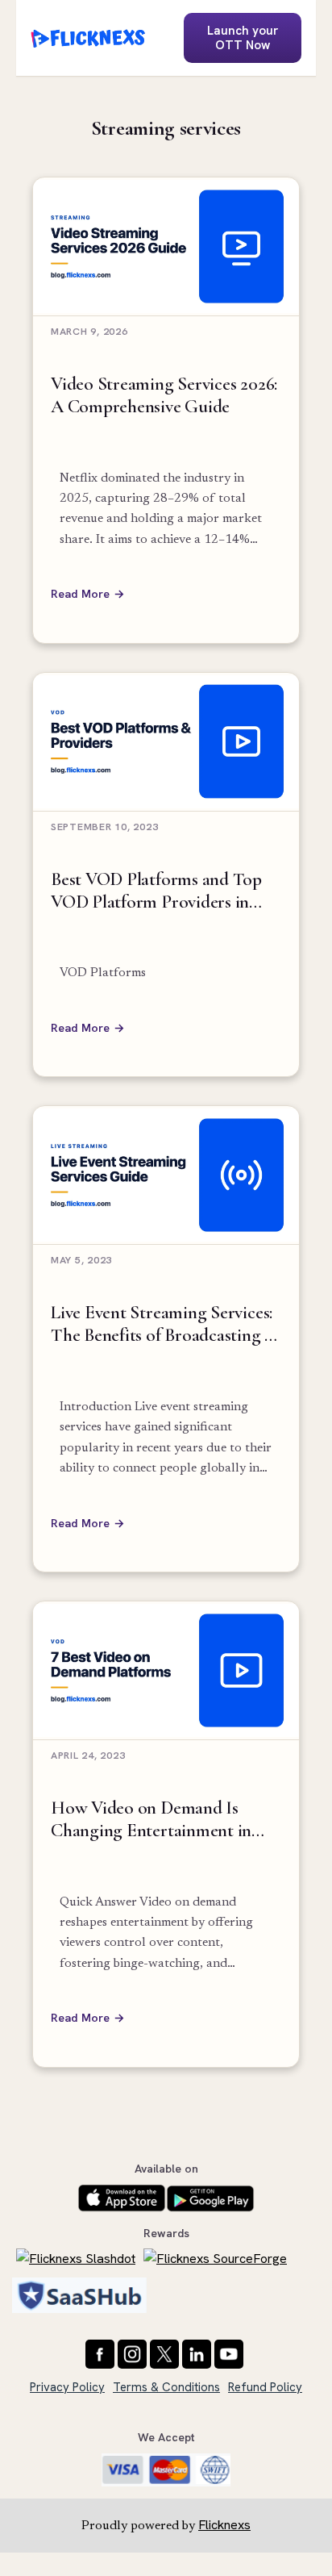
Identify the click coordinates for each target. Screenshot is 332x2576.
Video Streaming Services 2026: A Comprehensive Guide (164, 395)
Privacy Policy (67, 2387)
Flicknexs (224, 2525)
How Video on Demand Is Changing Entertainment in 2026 (151, 1820)
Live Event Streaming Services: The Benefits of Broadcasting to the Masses (166, 1324)
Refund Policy (265, 2387)
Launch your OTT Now (243, 38)
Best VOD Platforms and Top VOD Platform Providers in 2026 (156, 891)
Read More (80, 594)
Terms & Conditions (166, 2387)
